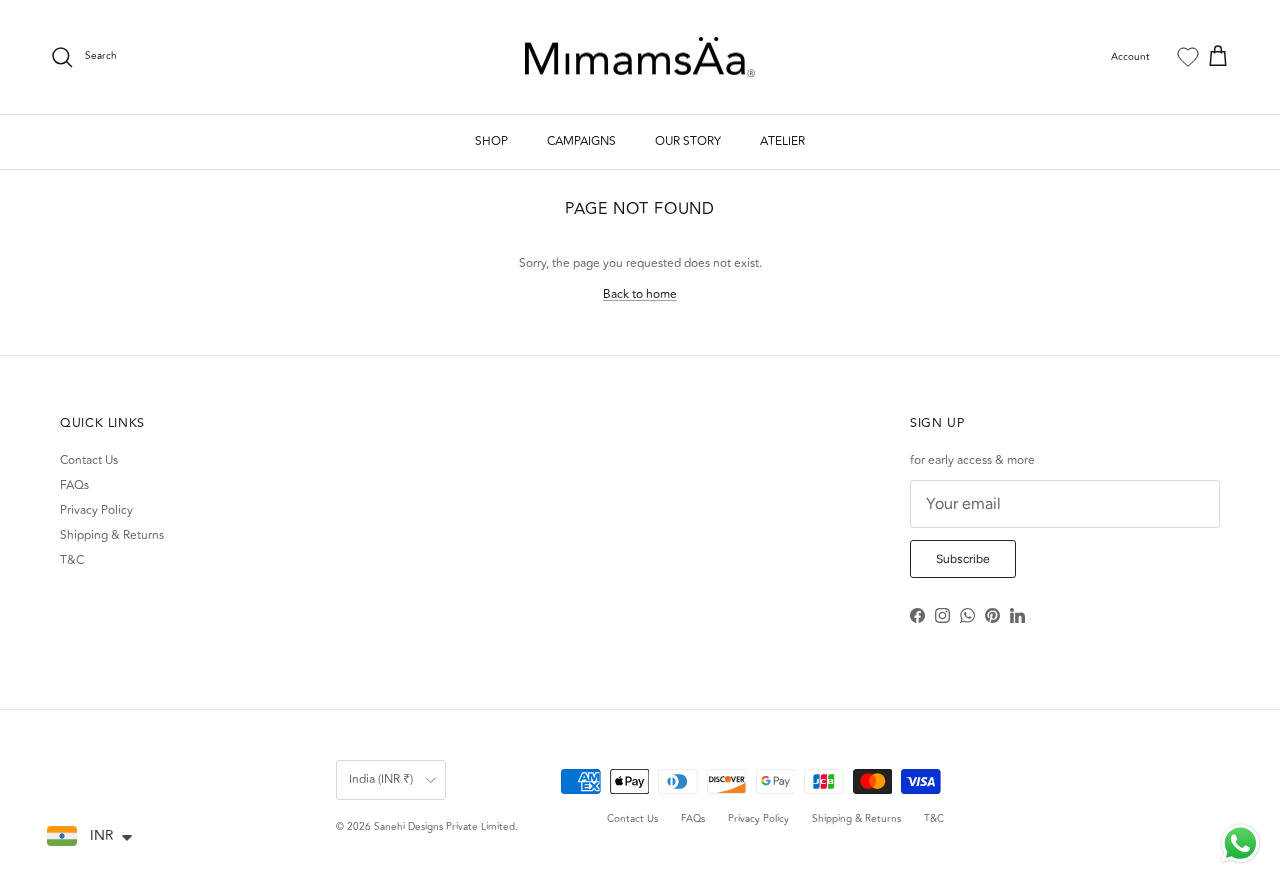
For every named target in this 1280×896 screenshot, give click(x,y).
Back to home (640, 294)
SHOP (491, 141)
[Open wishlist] (1188, 57)
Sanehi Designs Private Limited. (446, 827)
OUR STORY (688, 141)
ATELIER (782, 141)
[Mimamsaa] (640, 57)
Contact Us (89, 460)
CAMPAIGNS (581, 141)
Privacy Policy (96, 510)
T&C (72, 560)
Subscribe (963, 559)
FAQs (74, 485)
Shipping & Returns (112, 535)
